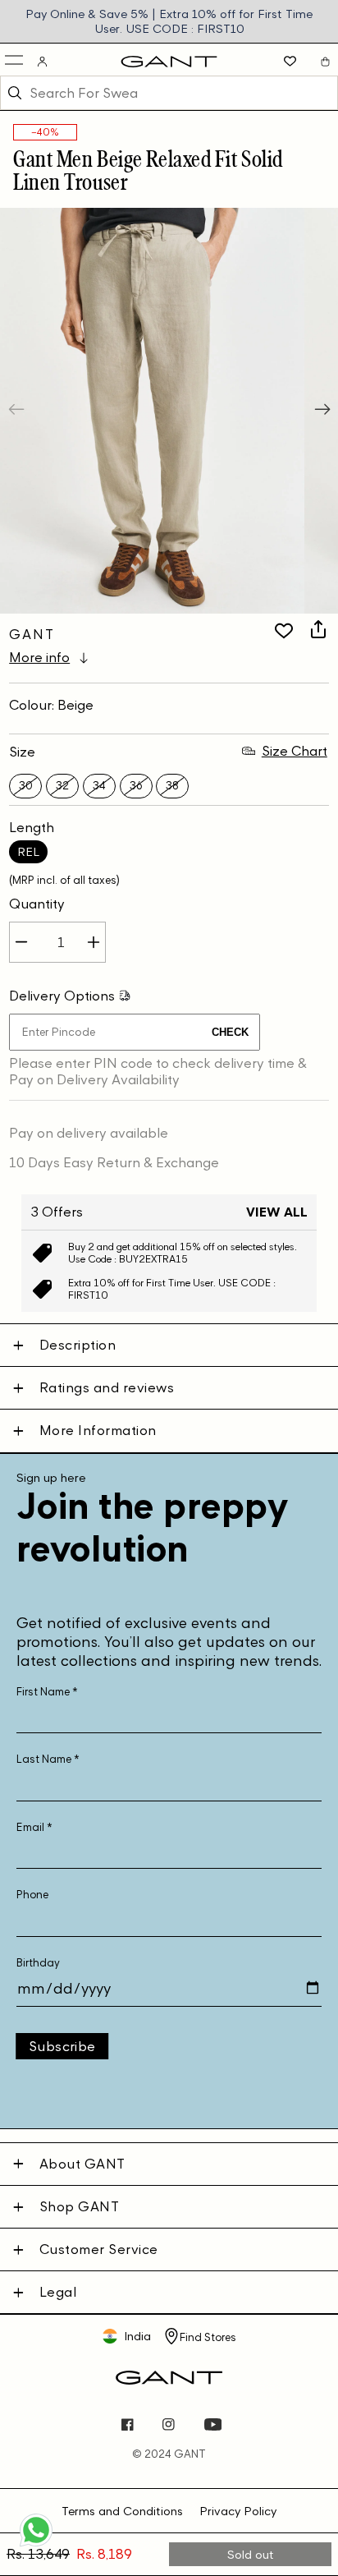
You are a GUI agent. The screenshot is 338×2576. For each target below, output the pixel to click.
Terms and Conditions (122, 2511)
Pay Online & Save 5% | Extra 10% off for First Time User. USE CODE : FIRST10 (169, 21)
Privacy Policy (238, 2511)
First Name (47, 1692)
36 (136, 786)
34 (99, 786)
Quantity (37, 904)
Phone (32, 1895)
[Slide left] (18, 411)
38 (172, 786)
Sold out (251, 2554)
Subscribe (62, 2046)
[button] (15, 61)
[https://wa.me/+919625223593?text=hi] (36, 2545)
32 (62, 786)
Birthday (38, 1963)
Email (34, 1827)
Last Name (48, 1759)
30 (26, 786)
